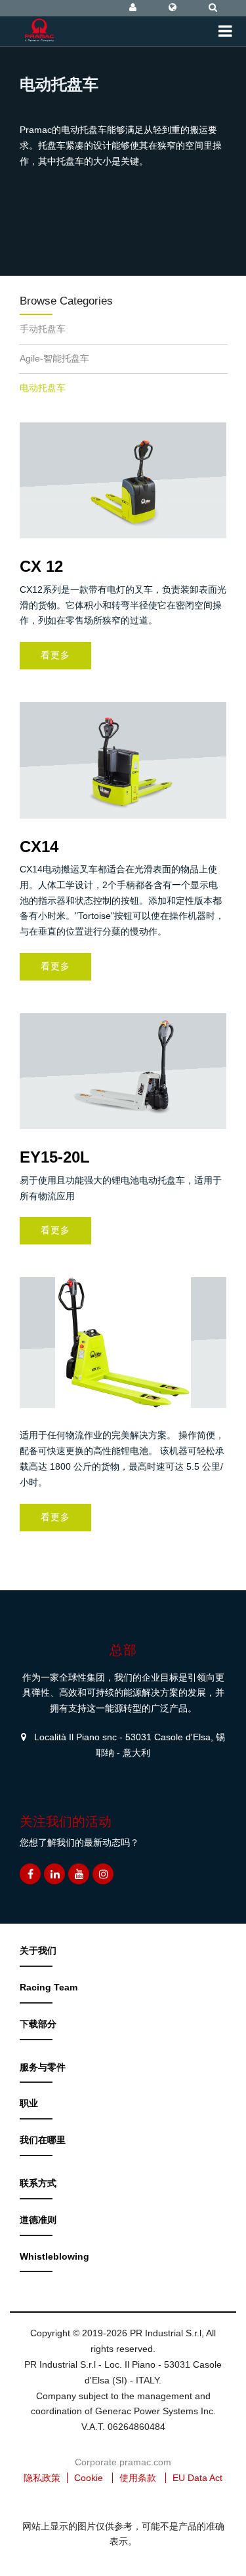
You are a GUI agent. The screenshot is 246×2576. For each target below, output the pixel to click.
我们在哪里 (43, 2140)
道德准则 (38, 2220)
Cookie (89, 2478)
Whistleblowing (54, 2256)
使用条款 (138, 2478)
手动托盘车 (43, 329)
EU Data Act (197, 2478)
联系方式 (38, 2183)
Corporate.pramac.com (123, 2462)
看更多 (55, 655)
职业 (29, 2103)
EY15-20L (55, 1157)
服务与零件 (43, 2067)
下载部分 (38, 2024)
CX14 (39, 847)
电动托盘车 (43, 388)
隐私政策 (42, 2478)
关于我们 (38, 1951)
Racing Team (49, 1987)
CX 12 (41, 566)
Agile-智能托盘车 (54, 358)
